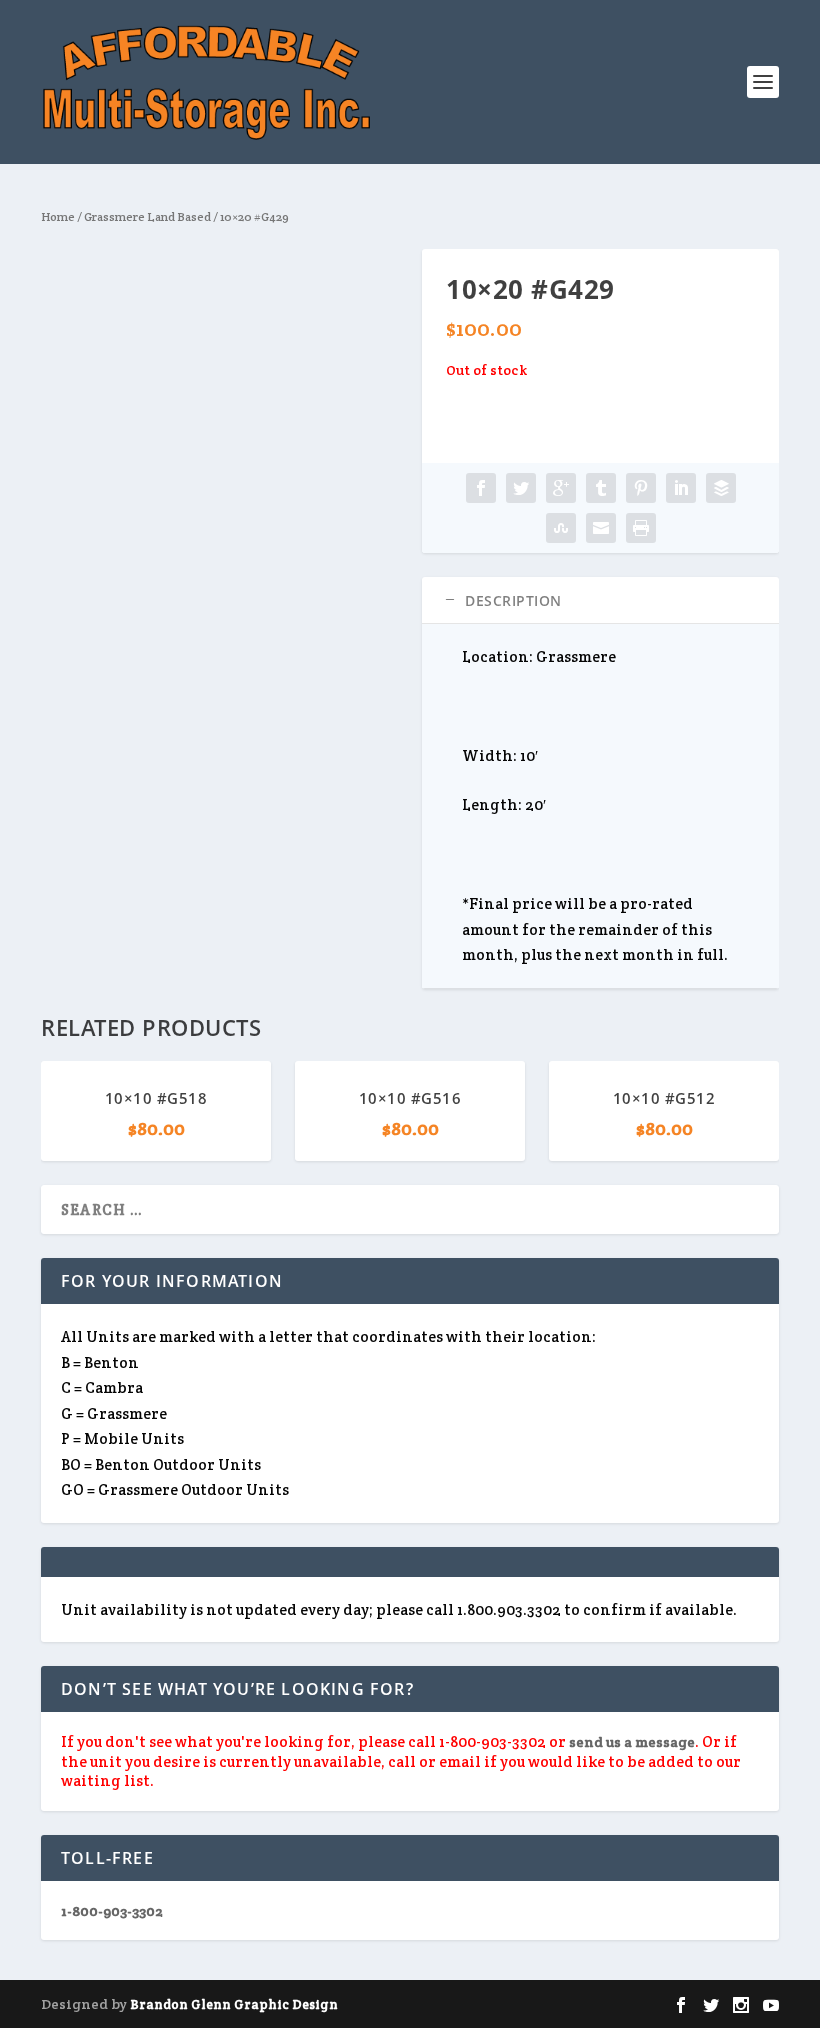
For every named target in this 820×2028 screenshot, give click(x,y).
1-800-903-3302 (112, 1911)
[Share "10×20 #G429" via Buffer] (721, 488)
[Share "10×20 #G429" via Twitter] (521, 488)
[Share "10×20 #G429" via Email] (601, 528)
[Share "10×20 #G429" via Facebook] (481, 488)
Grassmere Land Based (147, 216)
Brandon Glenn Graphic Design (234, 2004)
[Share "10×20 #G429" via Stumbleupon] (561, 528)
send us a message (632, 1742)
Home (58, 216)
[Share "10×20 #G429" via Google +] (561, 488)
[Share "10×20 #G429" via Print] (641, 528)
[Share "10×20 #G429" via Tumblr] (601, 488)
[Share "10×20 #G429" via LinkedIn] (681, 488)
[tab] (600, 600)
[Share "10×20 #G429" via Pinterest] (641, 488)
